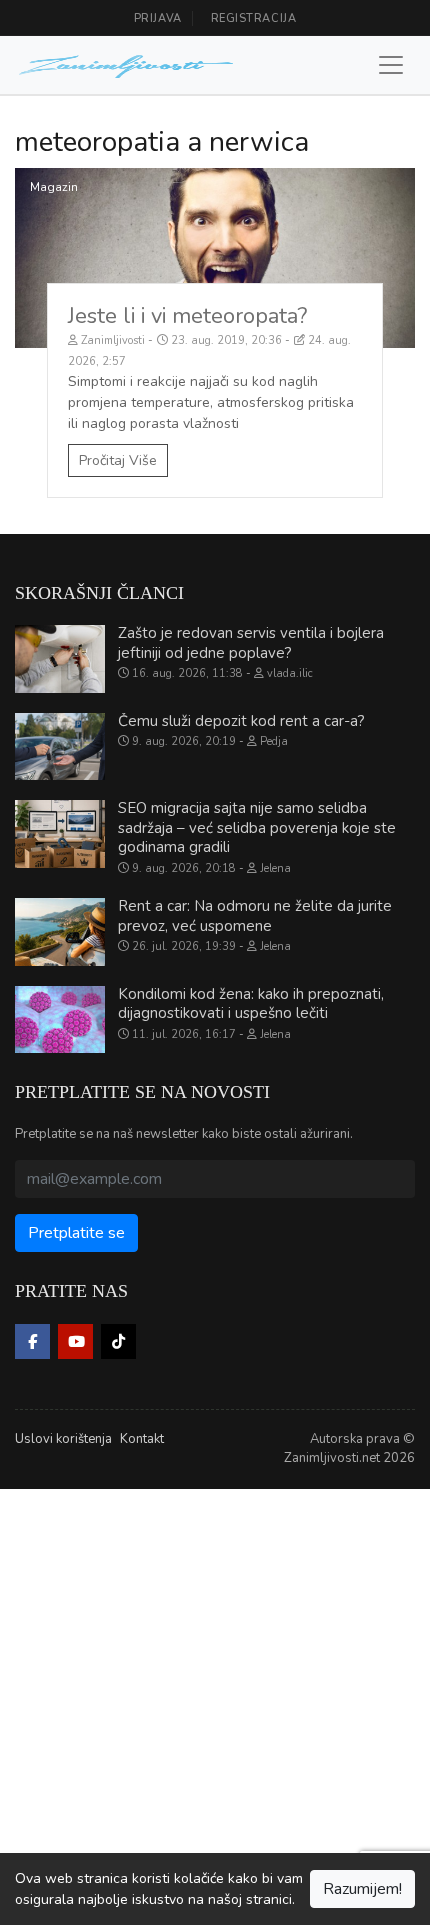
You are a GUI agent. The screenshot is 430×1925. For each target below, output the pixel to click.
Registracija (254, 18)
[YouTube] (75, 1341)
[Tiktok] (118, 1341)
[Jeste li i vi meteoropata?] (215, 258)
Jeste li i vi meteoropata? (187, 316)
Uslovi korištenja (63, 1439)
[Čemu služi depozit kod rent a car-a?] (60, 747)
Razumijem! (362, 1889)
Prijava (158, 18)
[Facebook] (32, 1341)
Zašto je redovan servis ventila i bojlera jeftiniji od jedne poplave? (251, 643)
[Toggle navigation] (391, 65)
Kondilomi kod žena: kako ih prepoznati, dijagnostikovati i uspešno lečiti (251, 1004)
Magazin (54, 187)
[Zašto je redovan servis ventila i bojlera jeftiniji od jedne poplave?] (60, 659)
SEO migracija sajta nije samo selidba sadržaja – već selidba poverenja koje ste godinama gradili (257, 827)
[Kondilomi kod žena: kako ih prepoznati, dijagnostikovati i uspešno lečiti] (60, 1020)
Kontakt (142, 1439)
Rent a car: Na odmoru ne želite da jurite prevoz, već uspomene (255, 916)
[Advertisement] (215, 1704)
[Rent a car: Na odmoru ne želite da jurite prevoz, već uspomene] (60, 932)
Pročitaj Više (118, 460)
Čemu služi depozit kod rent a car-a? (241, 721)
